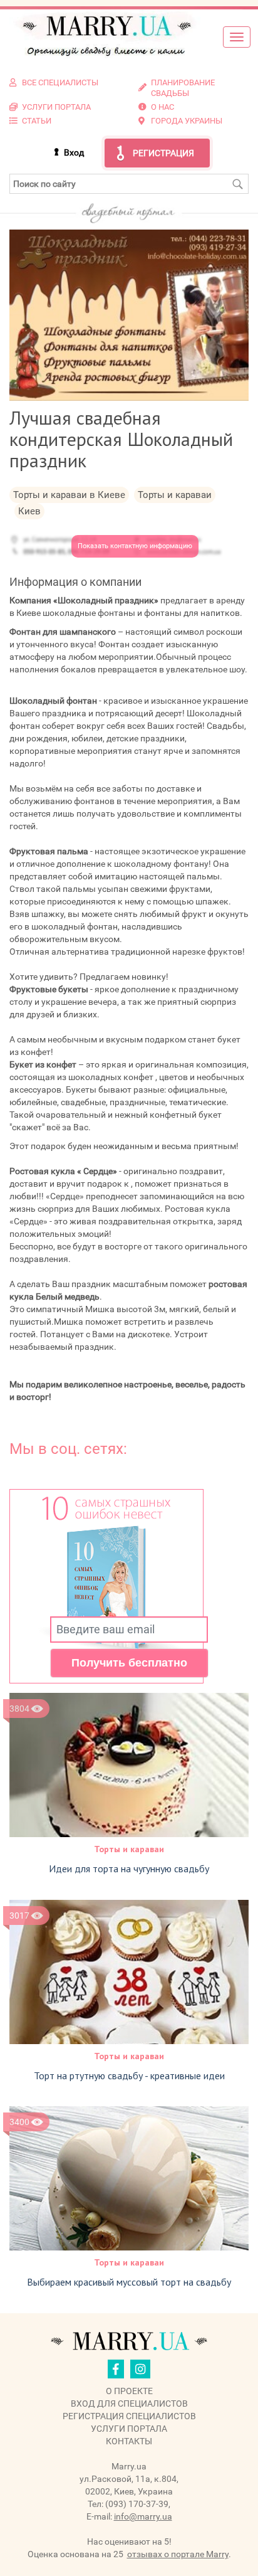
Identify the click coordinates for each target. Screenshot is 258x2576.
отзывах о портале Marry (178, 2554)
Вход (74, 152)
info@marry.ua (143, 2516)
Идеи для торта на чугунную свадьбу (129, 1868)
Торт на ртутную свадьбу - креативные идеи (129, 2075)
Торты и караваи (129, 1849)
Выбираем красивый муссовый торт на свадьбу (129, 2282)
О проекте (129, 2391)
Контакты (129, 2441)
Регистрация (163, 153)
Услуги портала (129, 2429)
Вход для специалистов (129, 2404)
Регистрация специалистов (129, 2416)
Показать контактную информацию (135, 546)
